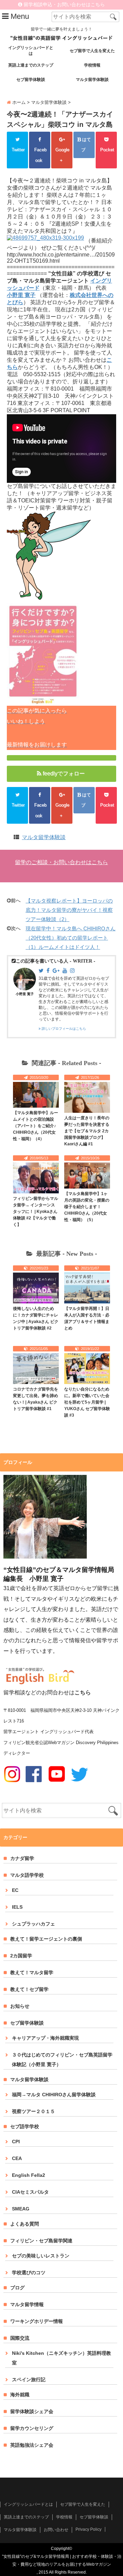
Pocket (106, 155)
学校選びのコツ (29, 2273)
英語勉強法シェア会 (32, 2445)
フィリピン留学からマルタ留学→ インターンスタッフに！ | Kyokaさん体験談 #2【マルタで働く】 (36, 1212)
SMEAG (21, 2209)
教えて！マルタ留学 (32, 1972)
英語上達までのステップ (31, 65)
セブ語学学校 (25, 2126)
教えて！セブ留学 (29, 1989)
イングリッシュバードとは (31, 51)
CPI (16, 2142)
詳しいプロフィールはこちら (63, 1029)
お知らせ (20, 2006)
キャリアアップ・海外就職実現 (45, 2038)
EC (15, 1890)
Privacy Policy (88, 2529)
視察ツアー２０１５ (33, 2111)
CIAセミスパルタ (30, 2192)
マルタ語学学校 (27, 1875)
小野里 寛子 (25, 994)
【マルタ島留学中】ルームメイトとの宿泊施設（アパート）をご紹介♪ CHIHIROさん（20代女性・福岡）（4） (36, 1126)
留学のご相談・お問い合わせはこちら (61, 862)
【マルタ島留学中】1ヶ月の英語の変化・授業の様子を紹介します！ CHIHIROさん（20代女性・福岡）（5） (87, 1207)
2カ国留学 (21, 1956)
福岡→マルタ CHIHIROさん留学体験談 (54, 2095)
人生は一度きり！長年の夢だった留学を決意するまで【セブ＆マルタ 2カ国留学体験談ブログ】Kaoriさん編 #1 (87, 1131)
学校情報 (92, 65)
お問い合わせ (56, 2530)
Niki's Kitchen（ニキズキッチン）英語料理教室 (61, 2358)
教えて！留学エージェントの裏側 (46, 1939)
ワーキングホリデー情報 (37, 2321)
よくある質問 (25, 2224)
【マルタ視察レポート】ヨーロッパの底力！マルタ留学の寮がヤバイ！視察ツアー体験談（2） (69, 910)
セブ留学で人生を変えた (92, 51)
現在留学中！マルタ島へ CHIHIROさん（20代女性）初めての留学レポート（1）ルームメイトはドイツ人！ (71, 938)
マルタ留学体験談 (92, 80)
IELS (17, 1907)
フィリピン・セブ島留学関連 (41, 2241)
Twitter (17, 155)
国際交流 (20, 2338)
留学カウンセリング (32, 2428)
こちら (83, 1692)
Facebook (40, 155)
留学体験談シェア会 (32, 2411)
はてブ (86, 145)
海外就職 (20, 2395)
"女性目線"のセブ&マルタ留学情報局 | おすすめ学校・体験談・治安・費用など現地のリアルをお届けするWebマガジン (62, 2560)
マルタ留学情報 (27, 2304)
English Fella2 (29, 2175)
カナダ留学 (22, 1858)
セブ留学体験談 (31, 80)
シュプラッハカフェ (33, 1924)
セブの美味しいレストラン (41, 2256)
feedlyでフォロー (64, 773)
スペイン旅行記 (29, 2380)
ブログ (17, 2288)
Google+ (62, 155)
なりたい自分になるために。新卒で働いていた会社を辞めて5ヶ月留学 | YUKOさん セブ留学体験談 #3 (87, 1402)
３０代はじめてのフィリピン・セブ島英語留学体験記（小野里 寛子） (62, 2060)
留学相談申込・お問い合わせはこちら (64, 5)
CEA (17, 2158)
